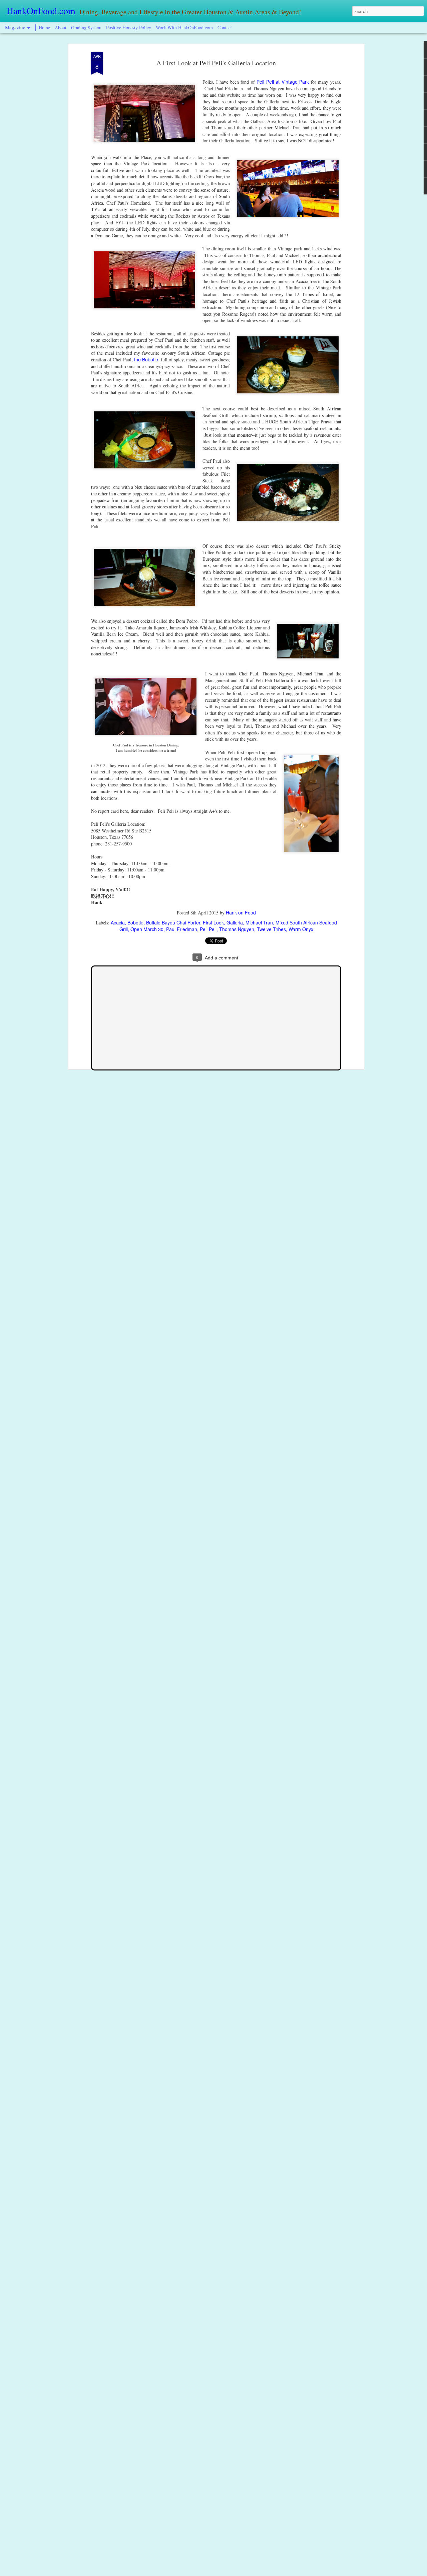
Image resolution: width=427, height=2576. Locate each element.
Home (44, 28)
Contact (225, 28)
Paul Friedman (182, 929)
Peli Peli (208, 929)
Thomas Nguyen (237, 929)
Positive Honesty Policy (129, 28)
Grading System (86, 28)
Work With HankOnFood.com (184, 28)
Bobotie (135, 922)
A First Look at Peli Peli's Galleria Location (216, 63)
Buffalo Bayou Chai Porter (173, 922)
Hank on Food (241, 912)
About (61, 28)
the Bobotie (146, 359)
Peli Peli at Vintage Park (283, 82)
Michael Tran (259, 922)
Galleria (235, 922)
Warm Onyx (301, 929)
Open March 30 (147, 929)
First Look (213, 922)
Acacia (118, 922)
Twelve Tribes (271, 929)
